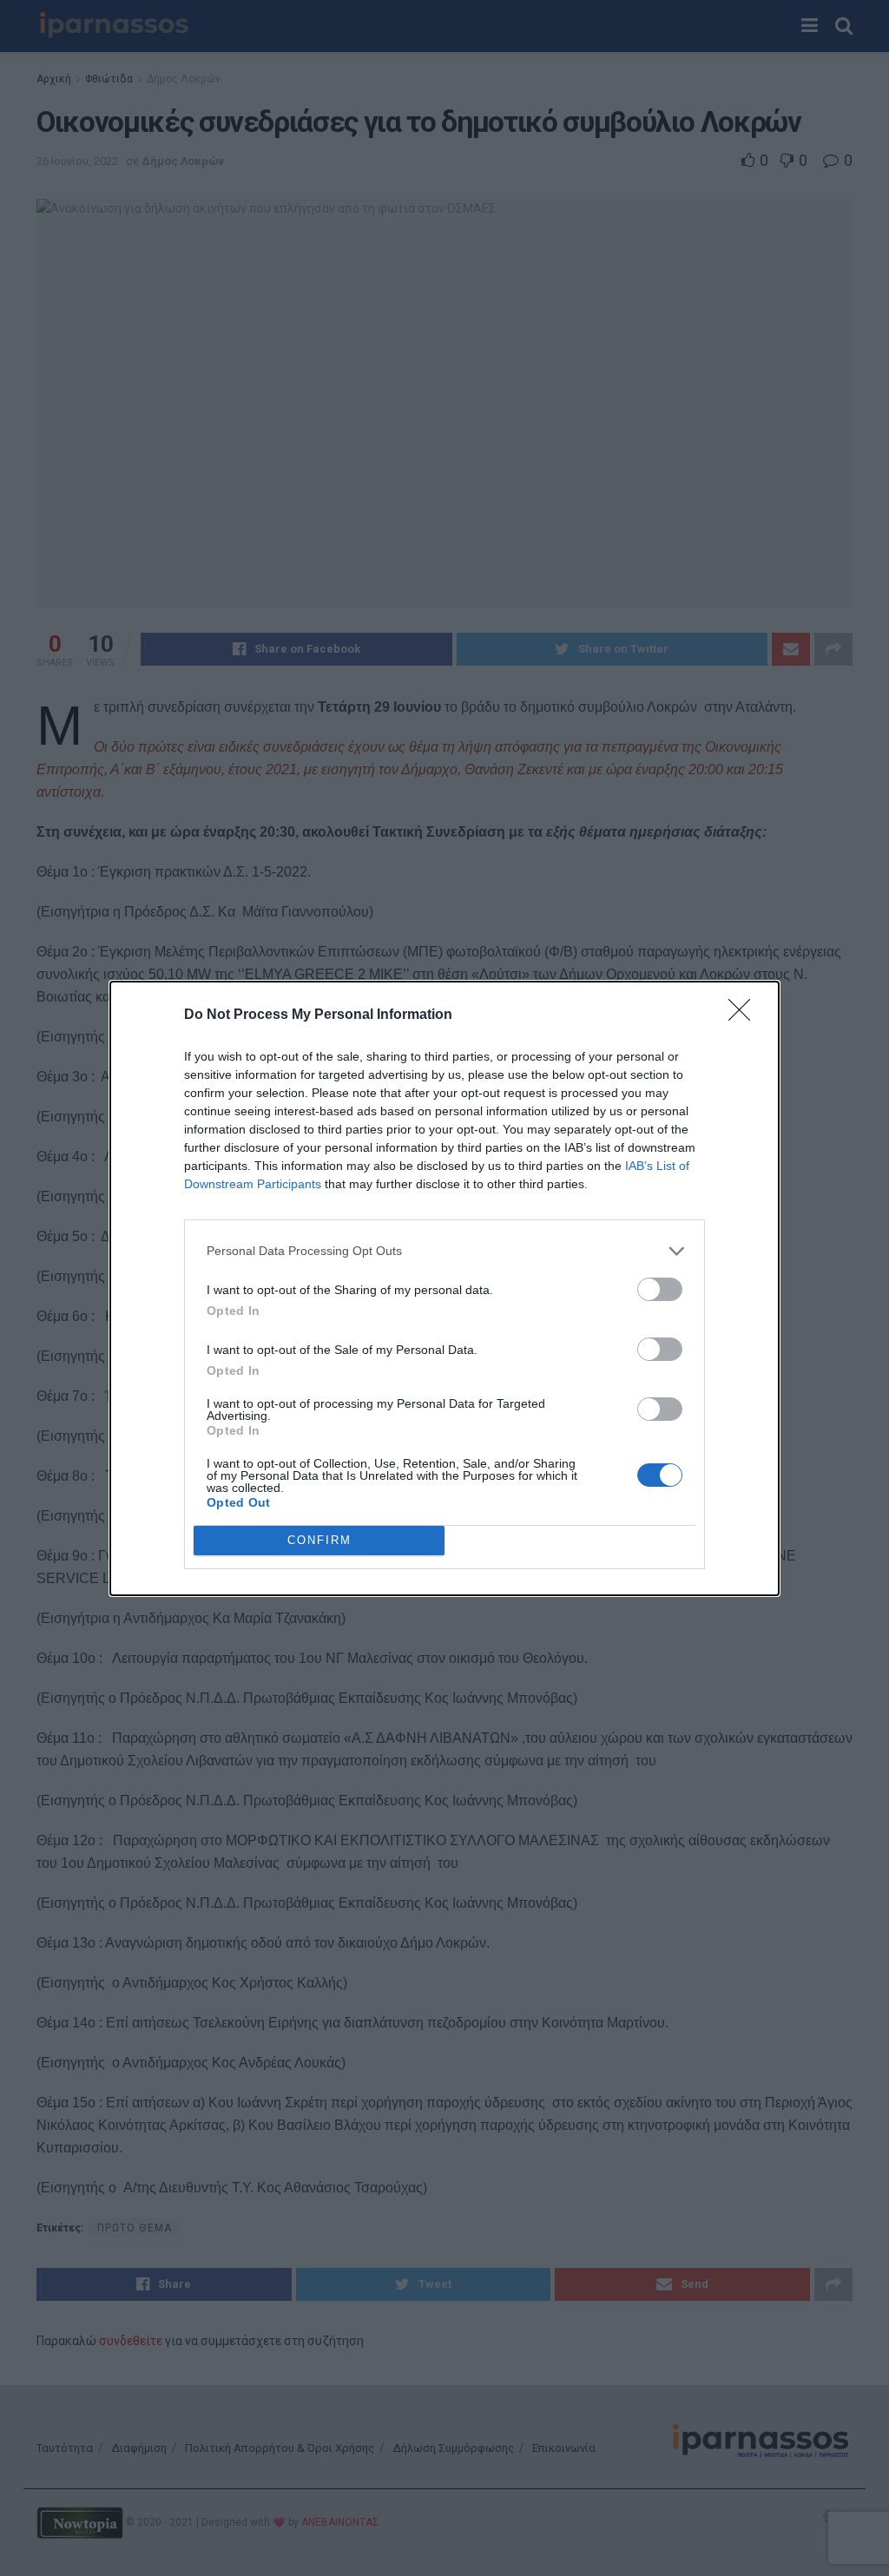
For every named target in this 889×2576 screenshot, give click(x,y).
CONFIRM (319, 1540)
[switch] (660, 1289)
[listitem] (444, 1251)
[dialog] (444, 1288)
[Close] (745, 1015)
